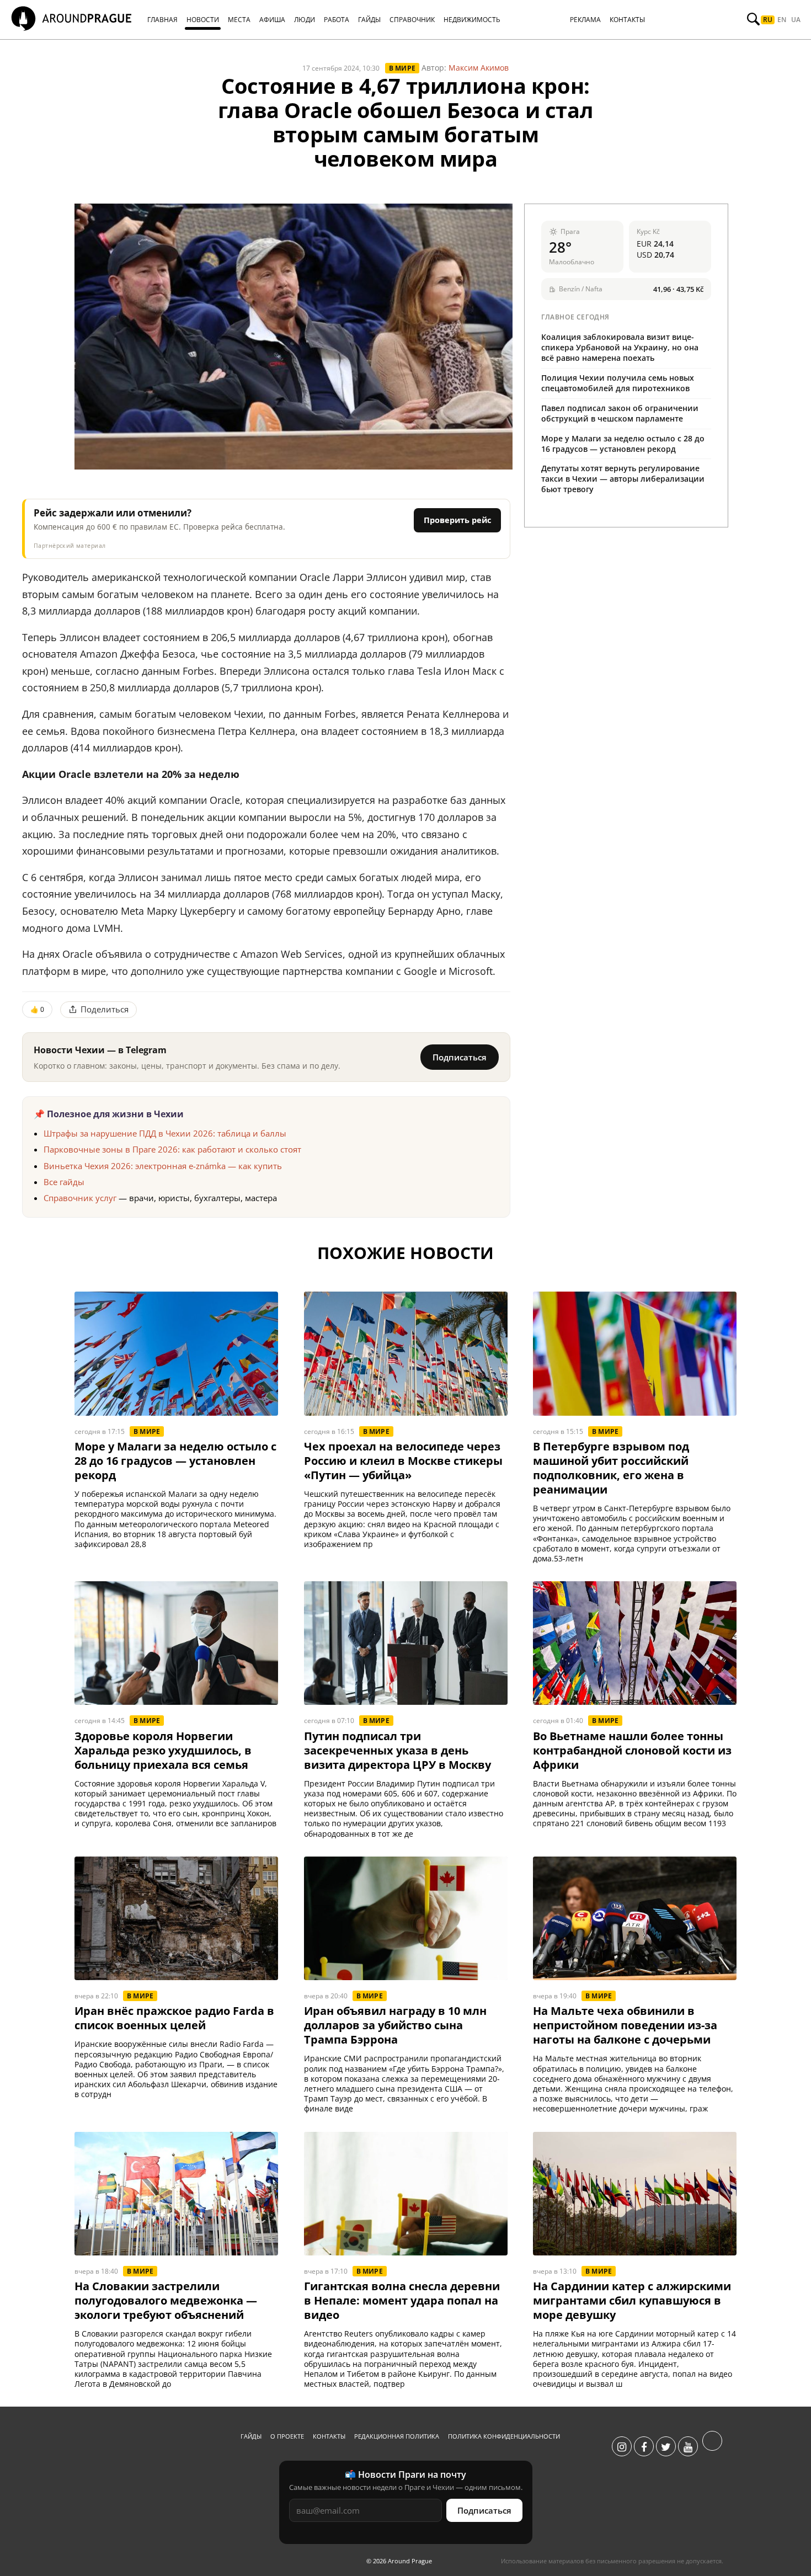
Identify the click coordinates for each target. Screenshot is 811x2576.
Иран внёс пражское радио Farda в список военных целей (174, 2018)
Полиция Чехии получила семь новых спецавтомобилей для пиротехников (618, 383)
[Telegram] (712, 2447)
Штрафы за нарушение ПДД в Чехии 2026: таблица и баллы (165, 1133)
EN (782, 20)
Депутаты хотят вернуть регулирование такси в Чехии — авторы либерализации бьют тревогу (623, 479)
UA (796, 20)
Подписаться (460, 1057)
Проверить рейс (457, 520)
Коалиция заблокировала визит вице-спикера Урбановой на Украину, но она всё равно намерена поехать (620, 347)
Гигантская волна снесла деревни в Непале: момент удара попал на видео (402, 2301)
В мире (402, 68)
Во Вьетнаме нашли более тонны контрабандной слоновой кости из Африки (632, 1751)
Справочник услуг (80, 1198)
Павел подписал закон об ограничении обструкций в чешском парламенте (620, 413)
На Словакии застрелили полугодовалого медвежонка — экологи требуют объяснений (166, 2301)
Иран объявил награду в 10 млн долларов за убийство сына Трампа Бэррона (395, 2025)
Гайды (251, 2436)
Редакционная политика (397, 2436)
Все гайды (64, 1182)
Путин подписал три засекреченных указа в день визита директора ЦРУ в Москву (398, 1751)
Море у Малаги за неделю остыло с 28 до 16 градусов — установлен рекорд (623, 444)
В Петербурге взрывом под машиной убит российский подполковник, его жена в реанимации (611, 1468)
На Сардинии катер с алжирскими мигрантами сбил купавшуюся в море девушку (632, 2301)
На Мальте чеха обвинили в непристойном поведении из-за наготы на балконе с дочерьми (625, 2025)
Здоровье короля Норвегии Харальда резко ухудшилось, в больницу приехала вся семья (163, 1751)
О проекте (287, 2436)
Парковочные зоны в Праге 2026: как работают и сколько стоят (172, 1149)
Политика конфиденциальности (504, 2436)
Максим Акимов (479, 68)
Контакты (329, 2436)
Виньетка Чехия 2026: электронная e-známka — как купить (163, 1166)
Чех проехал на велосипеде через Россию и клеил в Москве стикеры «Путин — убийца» (403, 1461)
